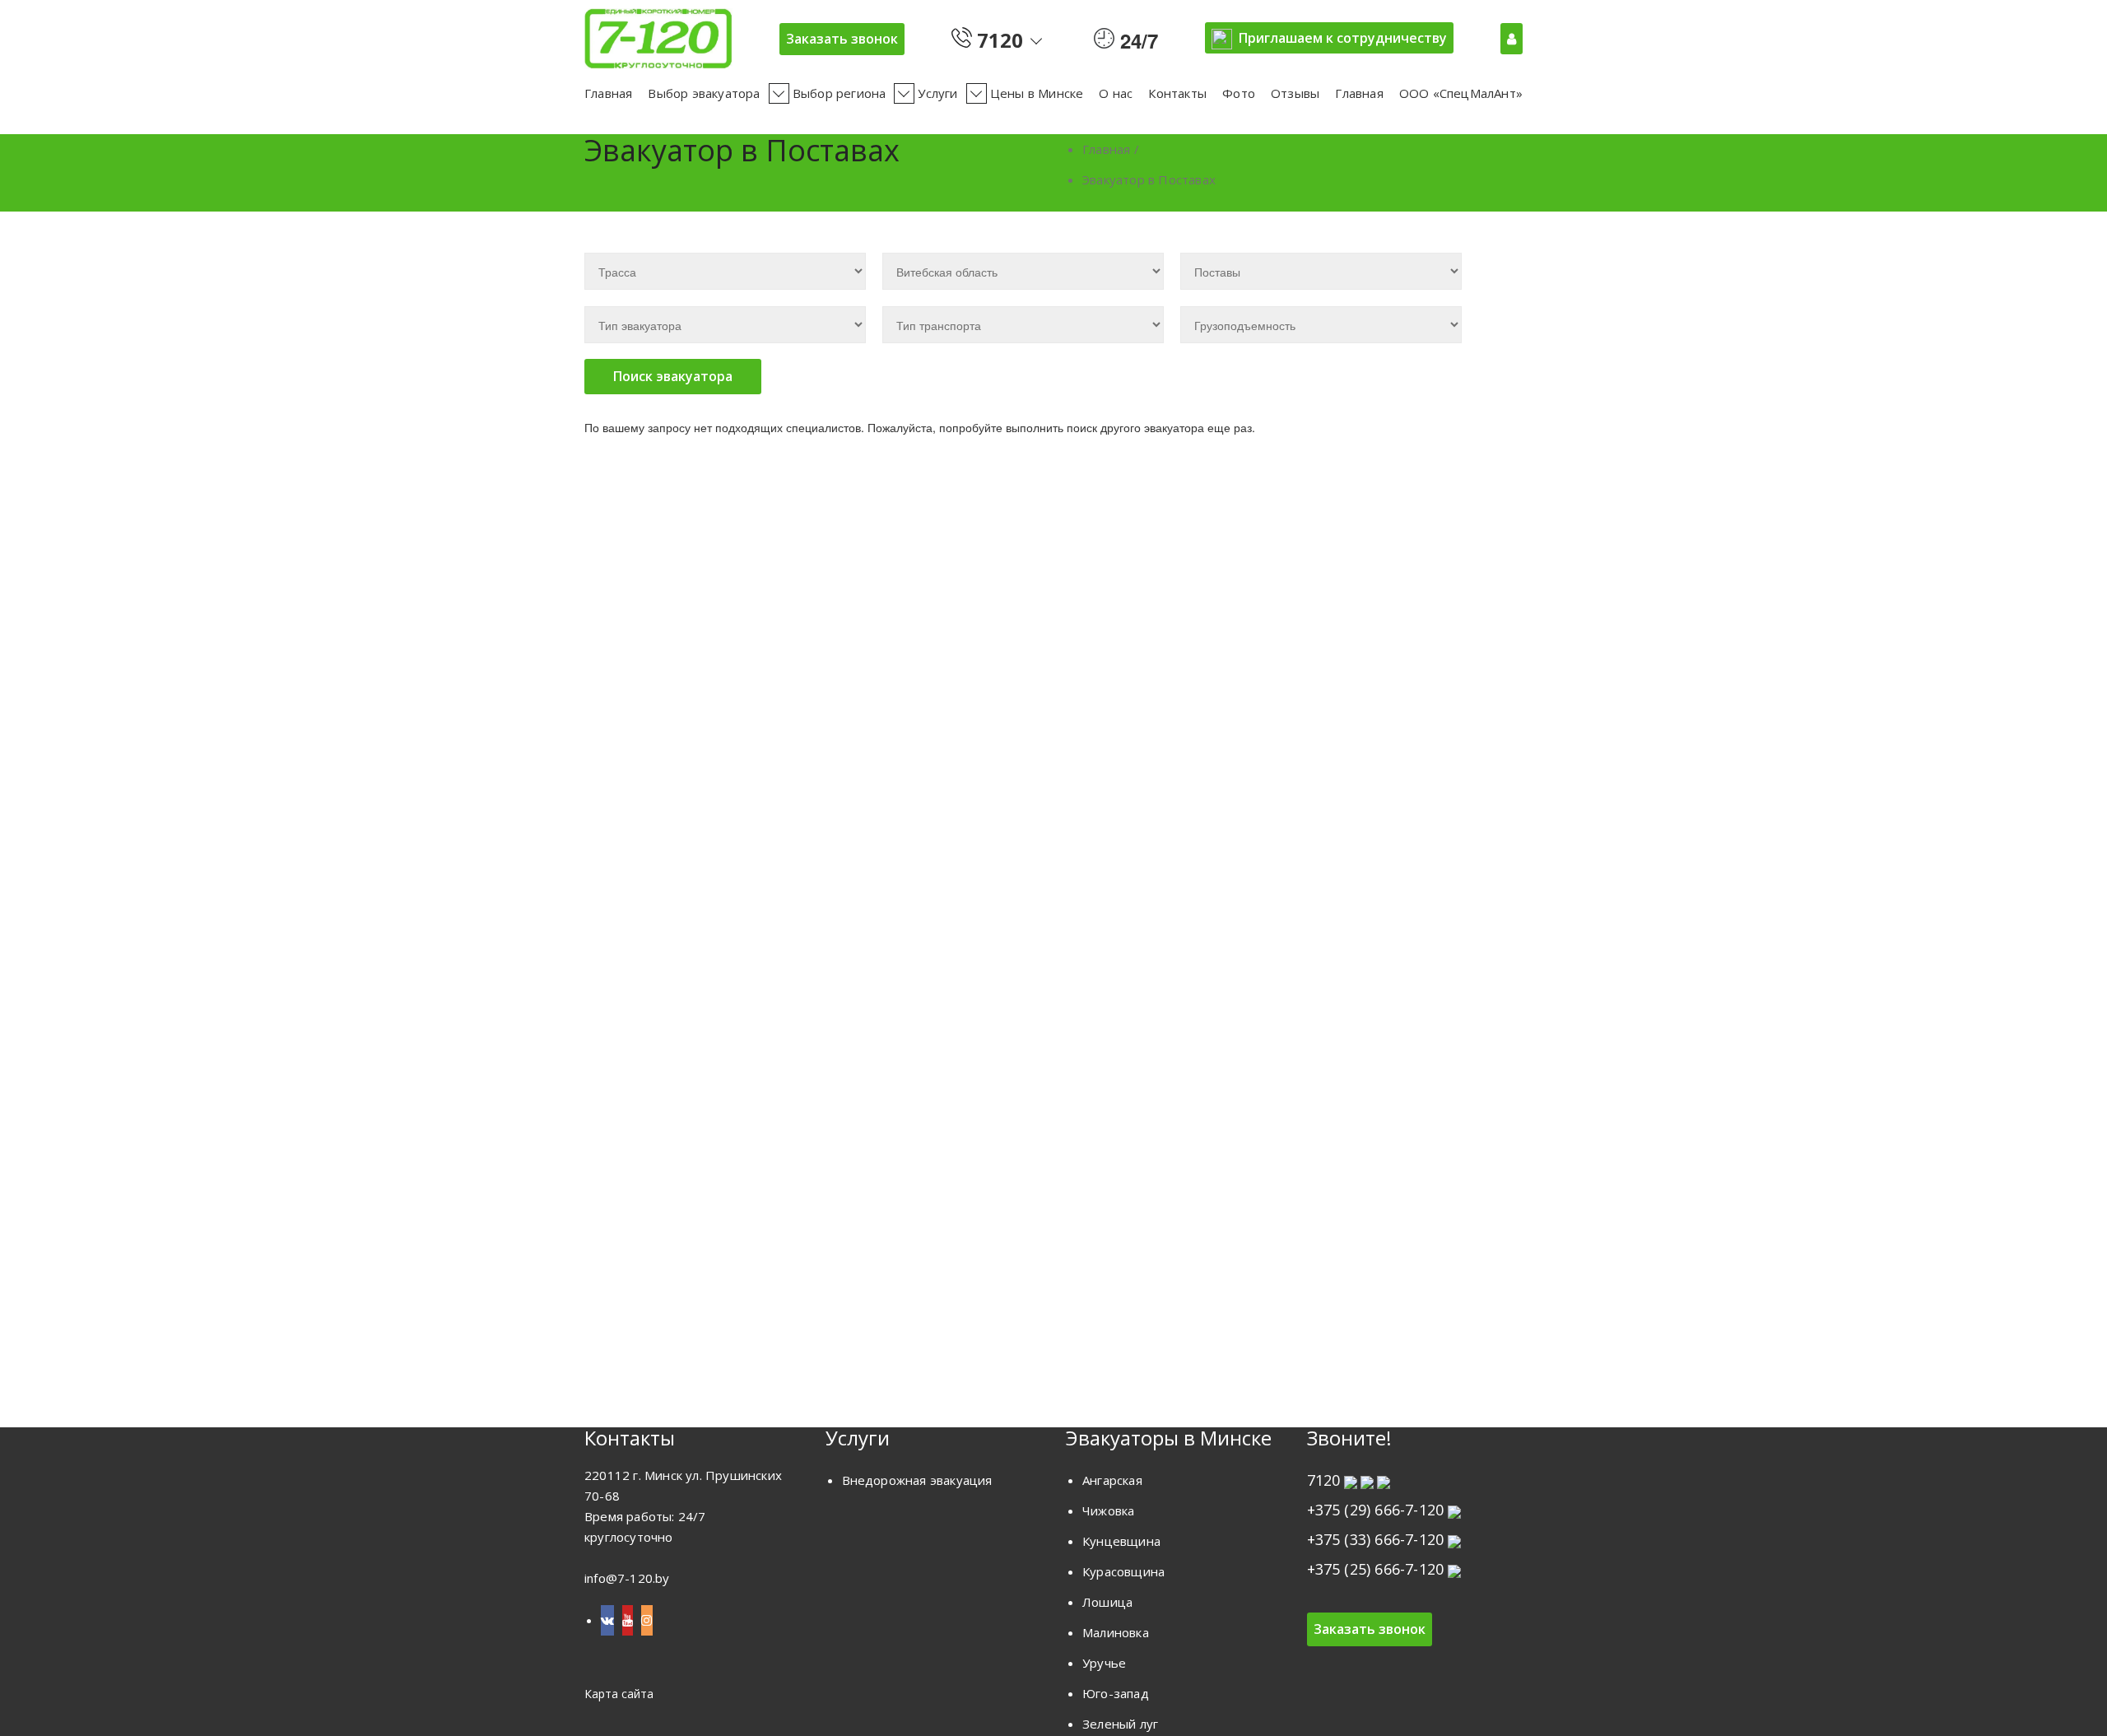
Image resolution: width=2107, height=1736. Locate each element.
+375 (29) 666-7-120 (1376, 1510)
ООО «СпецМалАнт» (1461, 93)
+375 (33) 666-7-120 (1376, 1539)
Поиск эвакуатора (673, 376)
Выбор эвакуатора (704, 93)
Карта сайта (619, 1694)
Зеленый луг (1120, 1724)
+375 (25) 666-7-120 (1376, 1569)
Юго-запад (1116, 1693)
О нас (1116, 93)
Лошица (1107, 1602)
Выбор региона (840, 93)
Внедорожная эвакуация (917, 1480)
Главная (608, 93)
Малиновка (1116, 1632)
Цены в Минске (1037, 93)
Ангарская (1112, 1480)
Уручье (1104, 1663)
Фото (1239, 93)
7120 (998, 37)
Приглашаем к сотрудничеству (1343, 38)
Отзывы (1295, 93)
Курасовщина (1123, 1571)
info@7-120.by (627, 1578)
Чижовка (1108, 1510)
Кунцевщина (1121, 1541)
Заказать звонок (842, 39)
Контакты (1177, 93)
